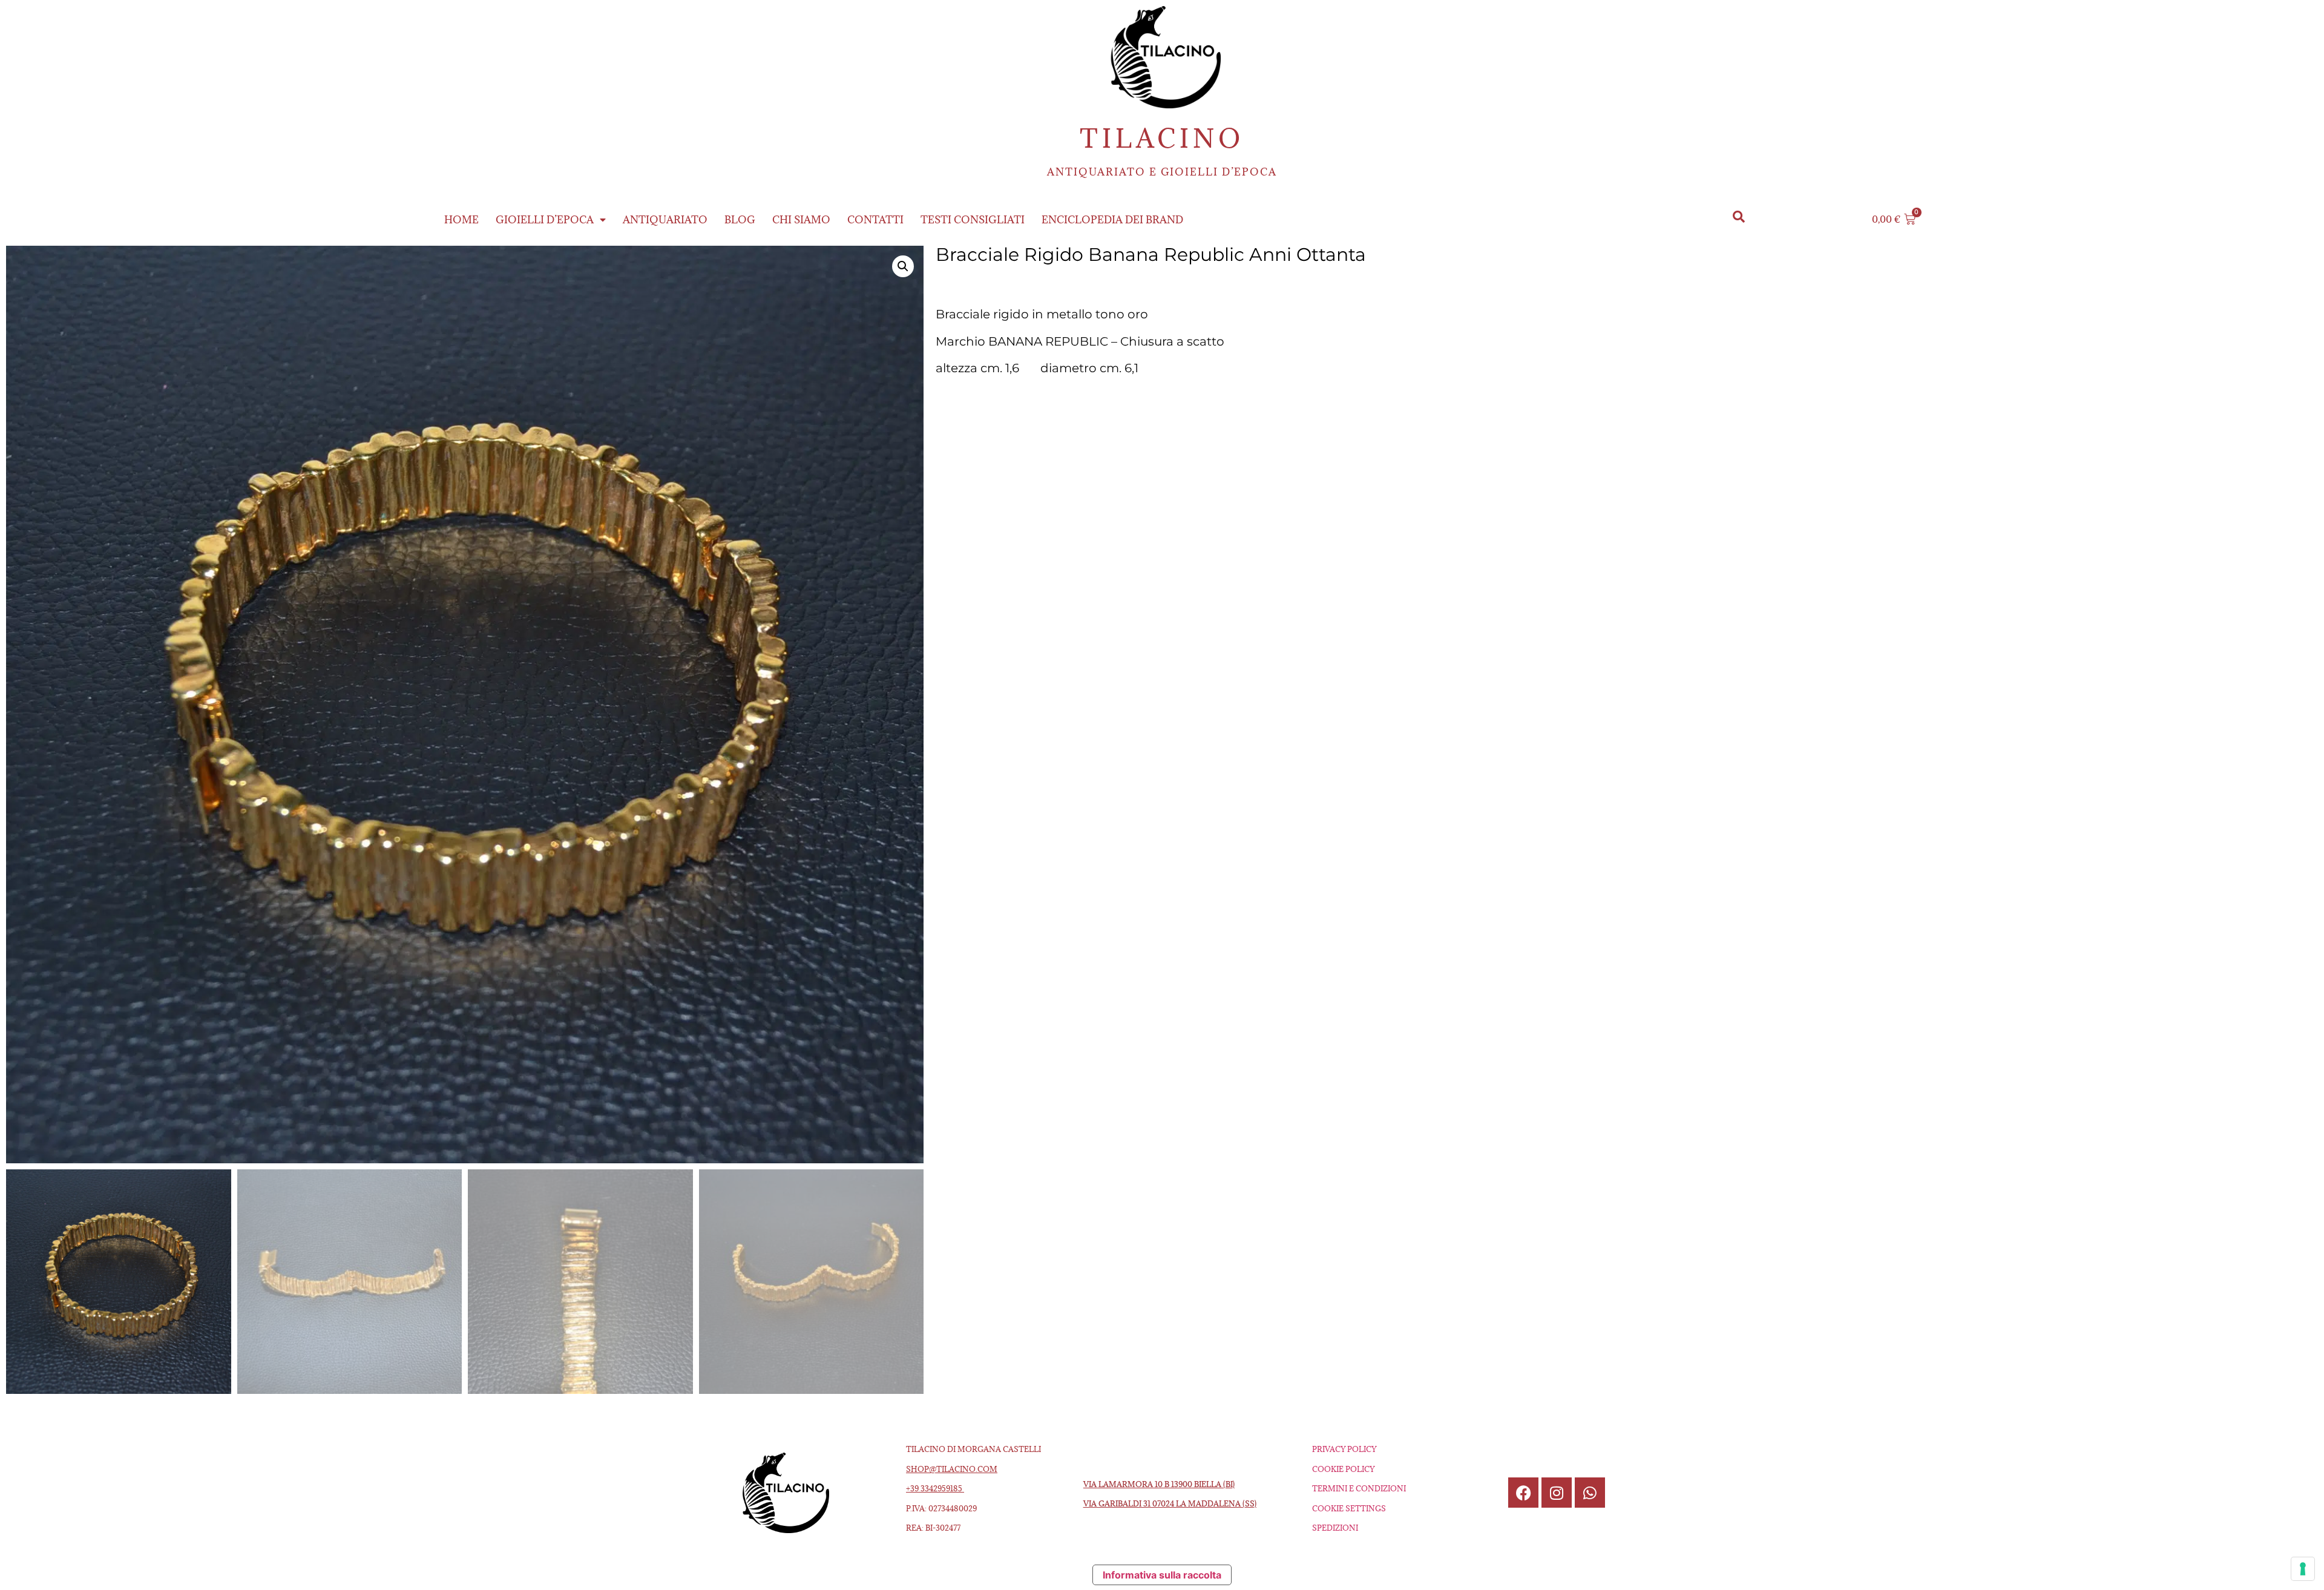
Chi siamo (801, 220)
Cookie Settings (1349, 1508)
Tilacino (1162, 138)
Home (461, 220)
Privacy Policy (1344, 1449)
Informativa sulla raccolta (1162, 1575)
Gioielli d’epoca (545, 220)
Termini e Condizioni (1359, 1488)
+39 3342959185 (935, 1488)
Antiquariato (665, 220)
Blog (740, 220)
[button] (1739, 216)
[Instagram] (1557, 1493)
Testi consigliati (973, 220)
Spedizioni (1335, 1528)
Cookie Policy (1343, 1469)
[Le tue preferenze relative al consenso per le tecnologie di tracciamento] (2303, 1569)
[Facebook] (1523, 1493)
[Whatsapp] (1590, 1493)
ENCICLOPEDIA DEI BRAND (1112, 220)
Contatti (875, 220)
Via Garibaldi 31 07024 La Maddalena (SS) (1170, 1503)
